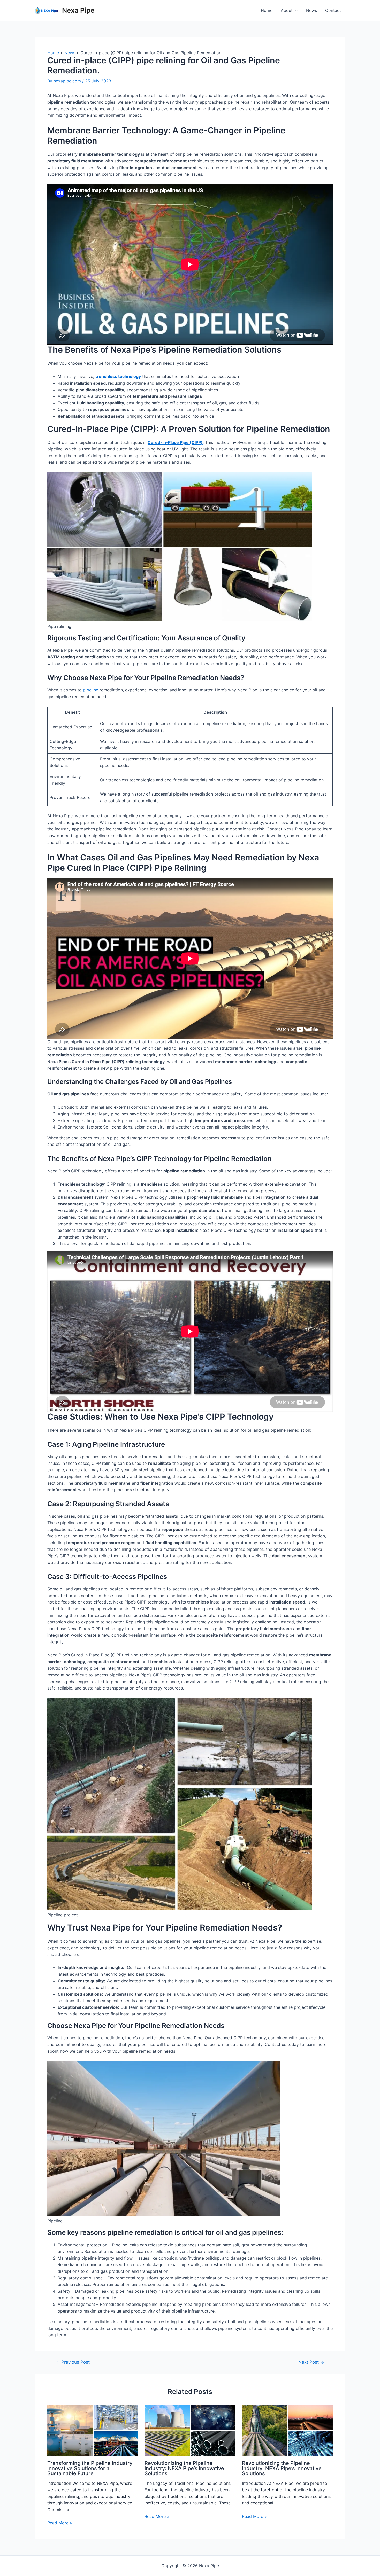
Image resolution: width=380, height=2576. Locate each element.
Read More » (60, 2523)
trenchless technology (118, 376)
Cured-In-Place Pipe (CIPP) (175, 442)
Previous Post (73, 2362)
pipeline (91, 690)
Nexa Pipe (78, 10)
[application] (295, 10)
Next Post (311, 2362)
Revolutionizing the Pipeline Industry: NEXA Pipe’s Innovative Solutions (184, 2468)
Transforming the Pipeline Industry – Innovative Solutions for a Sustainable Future (92, 2468)
